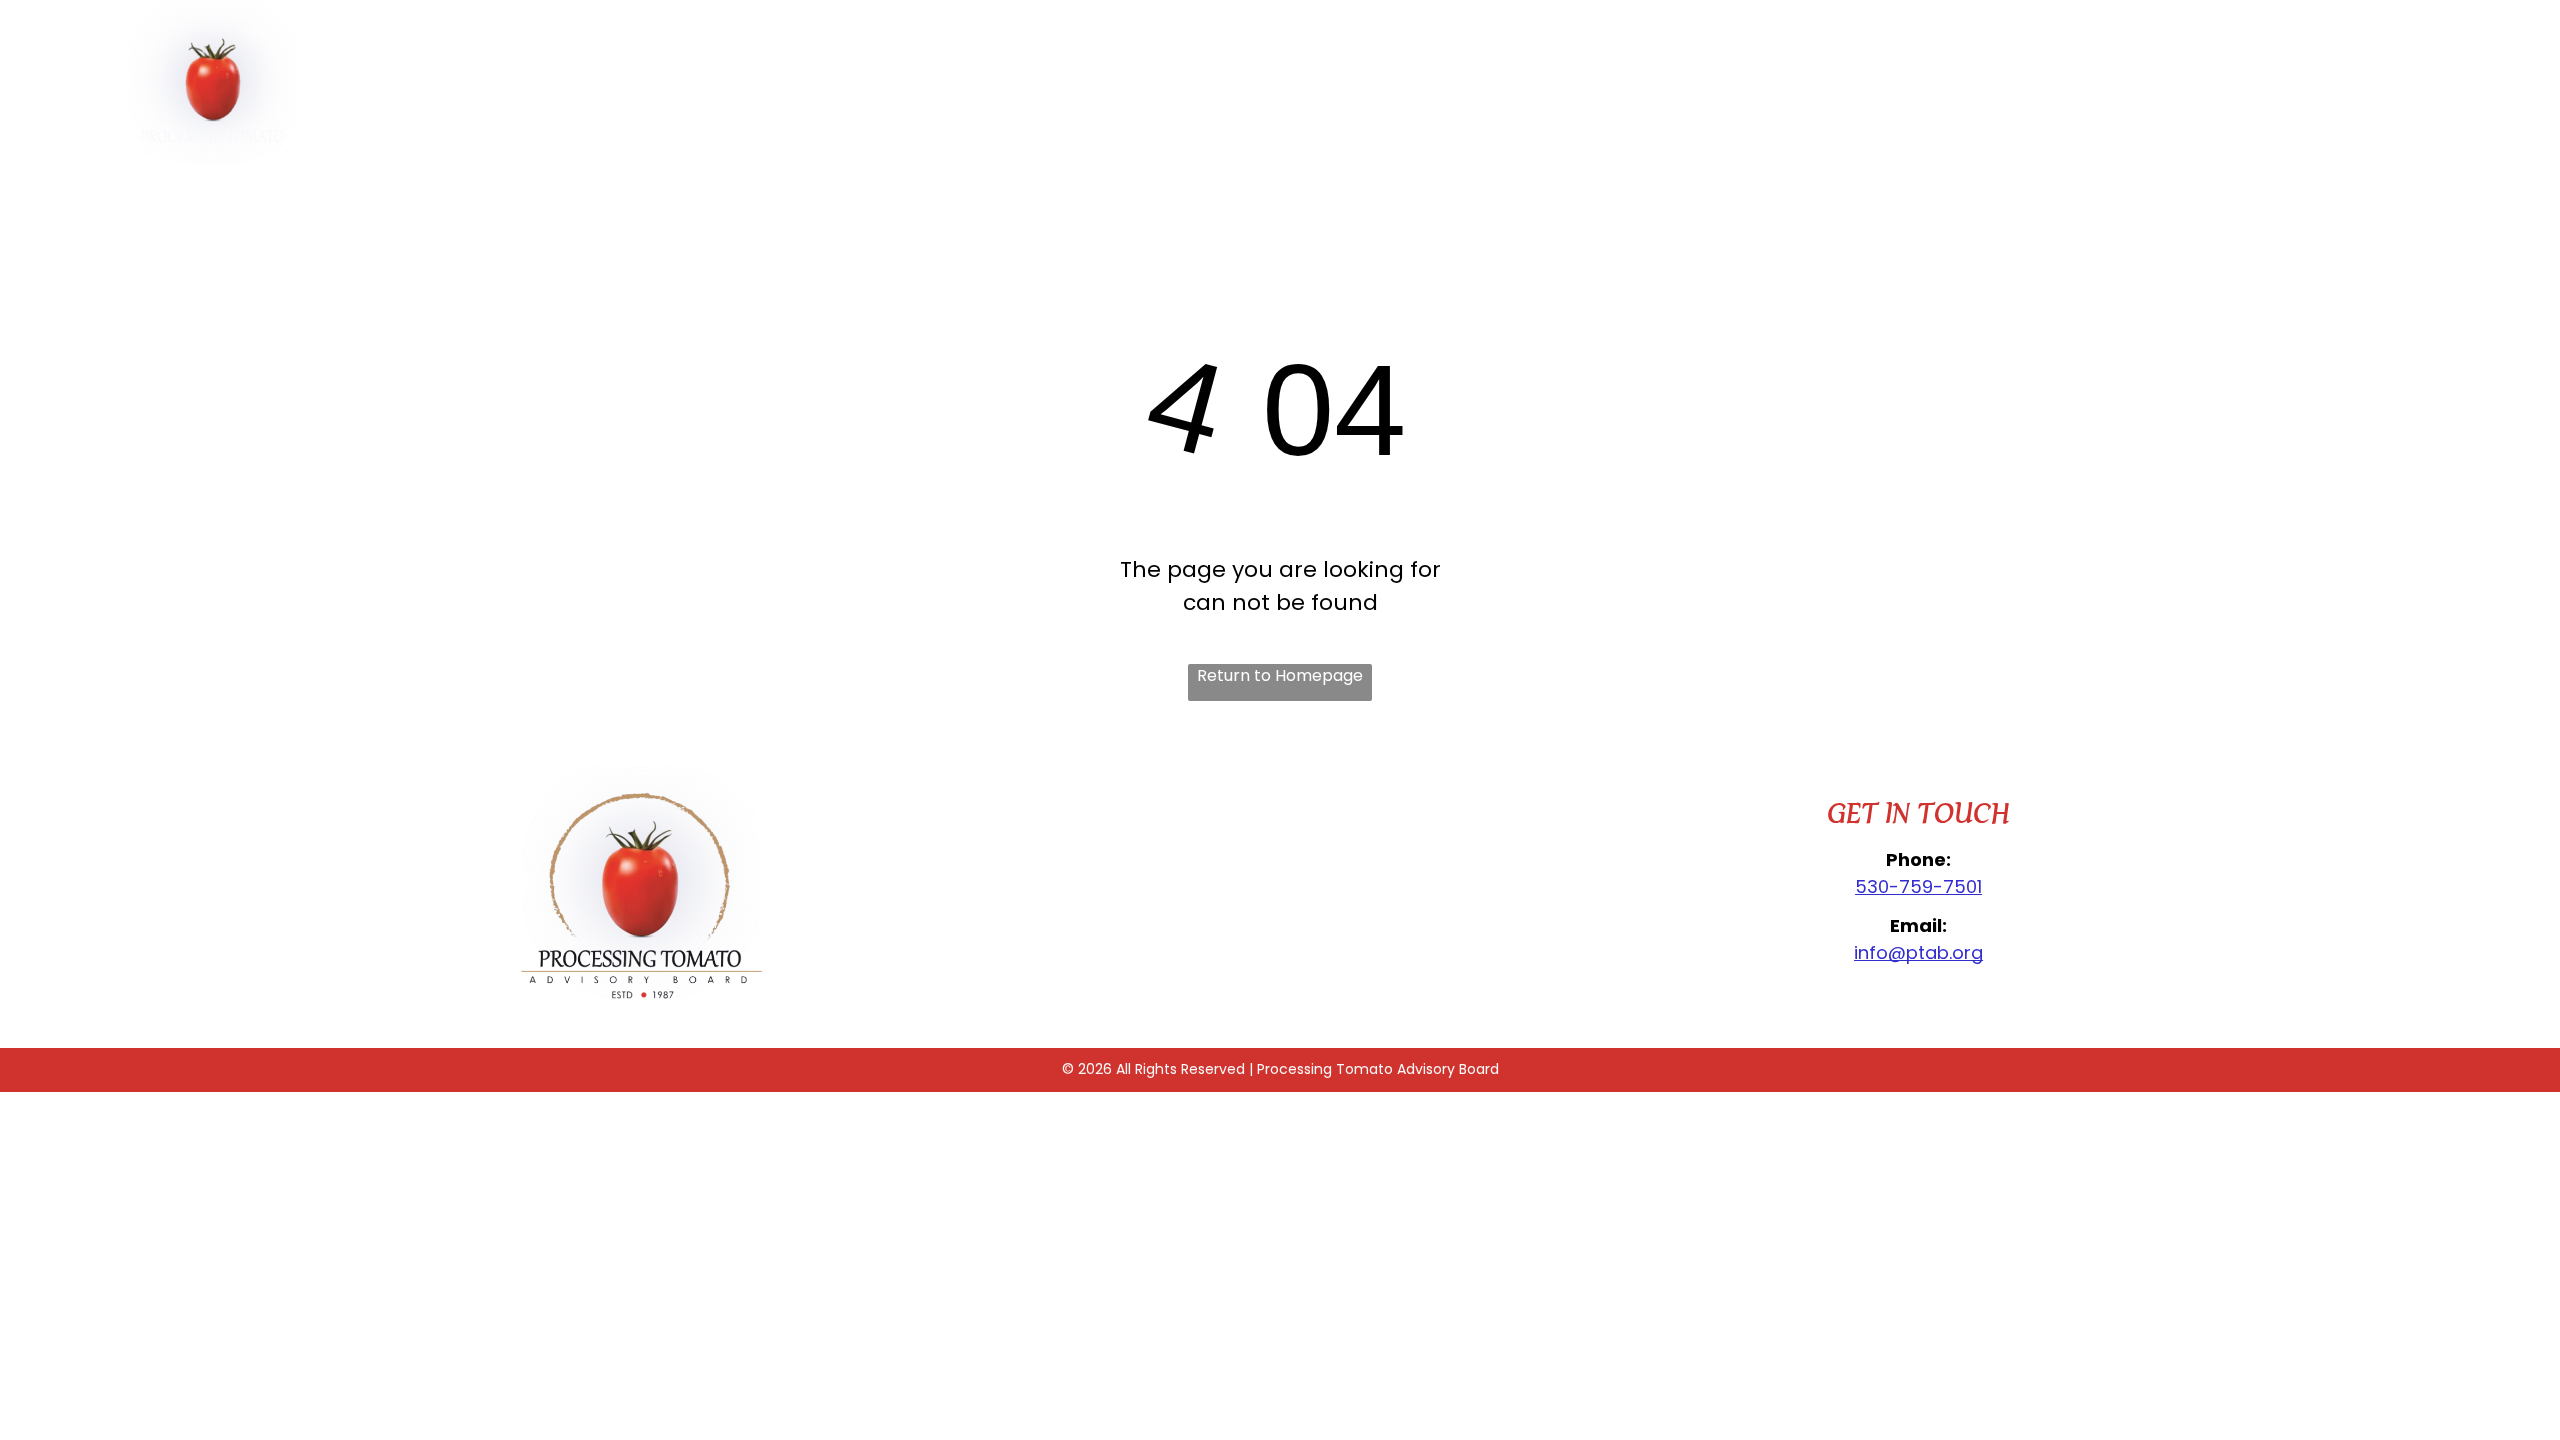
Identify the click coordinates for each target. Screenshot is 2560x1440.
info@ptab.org (1918, 952)
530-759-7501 (1918, 886)
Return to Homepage (1280, 675)
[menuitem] (1015, 105)
